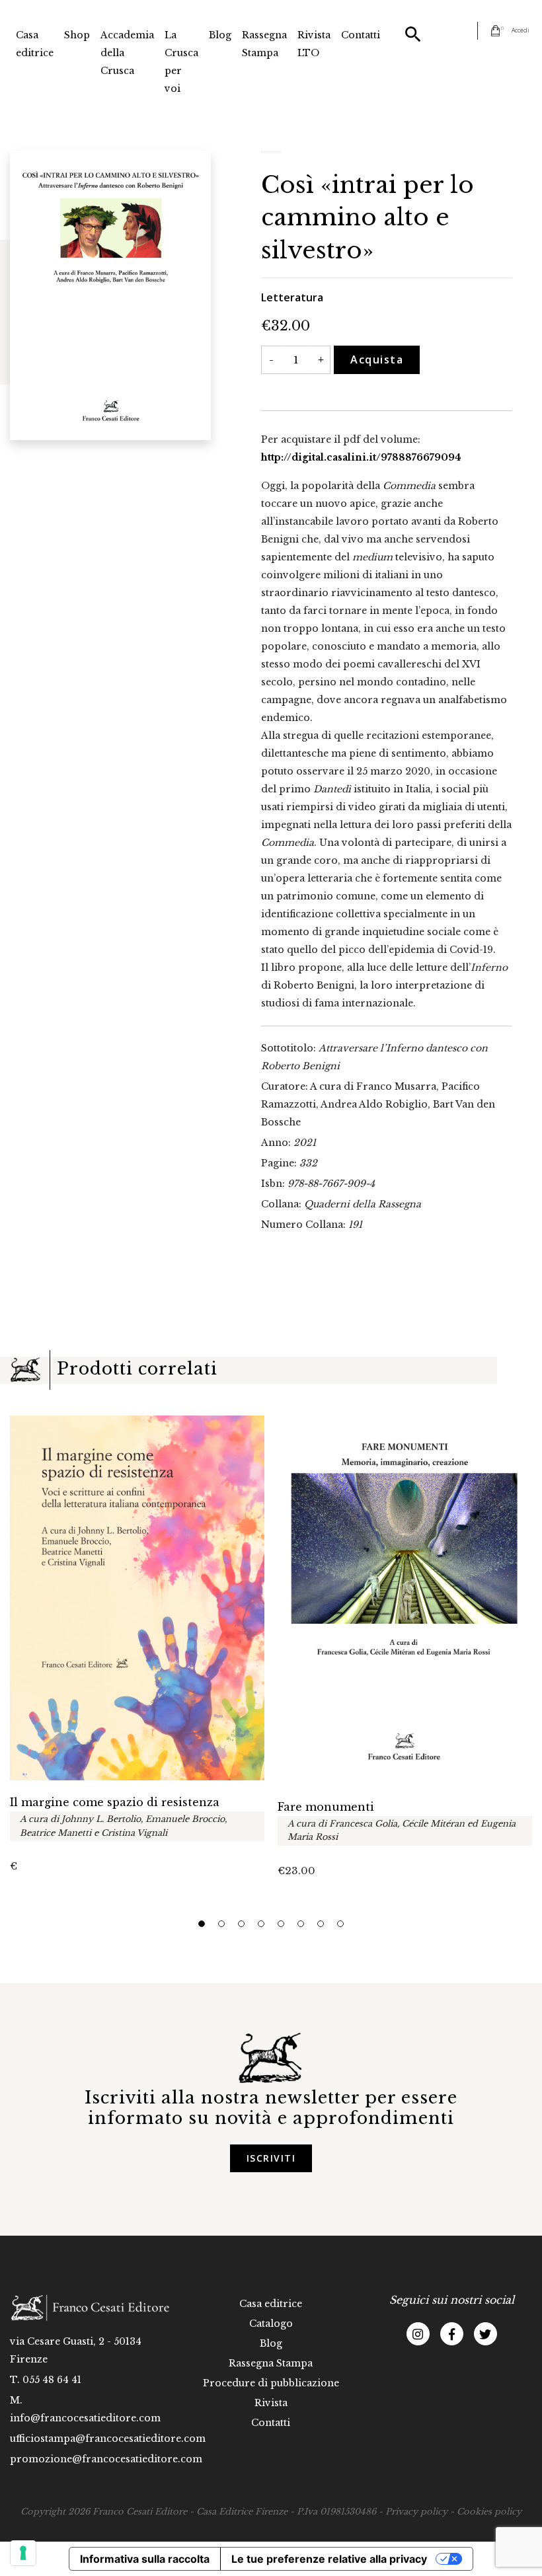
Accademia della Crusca (127, 53)
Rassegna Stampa (264, 44)
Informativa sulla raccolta (145, 2559)
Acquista (377, 360)
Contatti (361, 35)
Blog (220, 35)
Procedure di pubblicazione (271, 2383)
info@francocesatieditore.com (85, 2418)
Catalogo (271, 2324)
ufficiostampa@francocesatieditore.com (108, 2439)
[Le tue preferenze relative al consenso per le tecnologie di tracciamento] (23, 2553)
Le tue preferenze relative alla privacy (329, 2559)
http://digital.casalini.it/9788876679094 (361, 457)
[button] (202, 1924)
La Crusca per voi (181, 62)
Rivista (271, 2403)
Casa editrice (35, 44)
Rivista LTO (314, 44)
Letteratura (292, 297)
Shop (77, 35)
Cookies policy (489, 2512)
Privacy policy (416, 2512)
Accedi (521, 30)
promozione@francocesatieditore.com (106, 2459)
